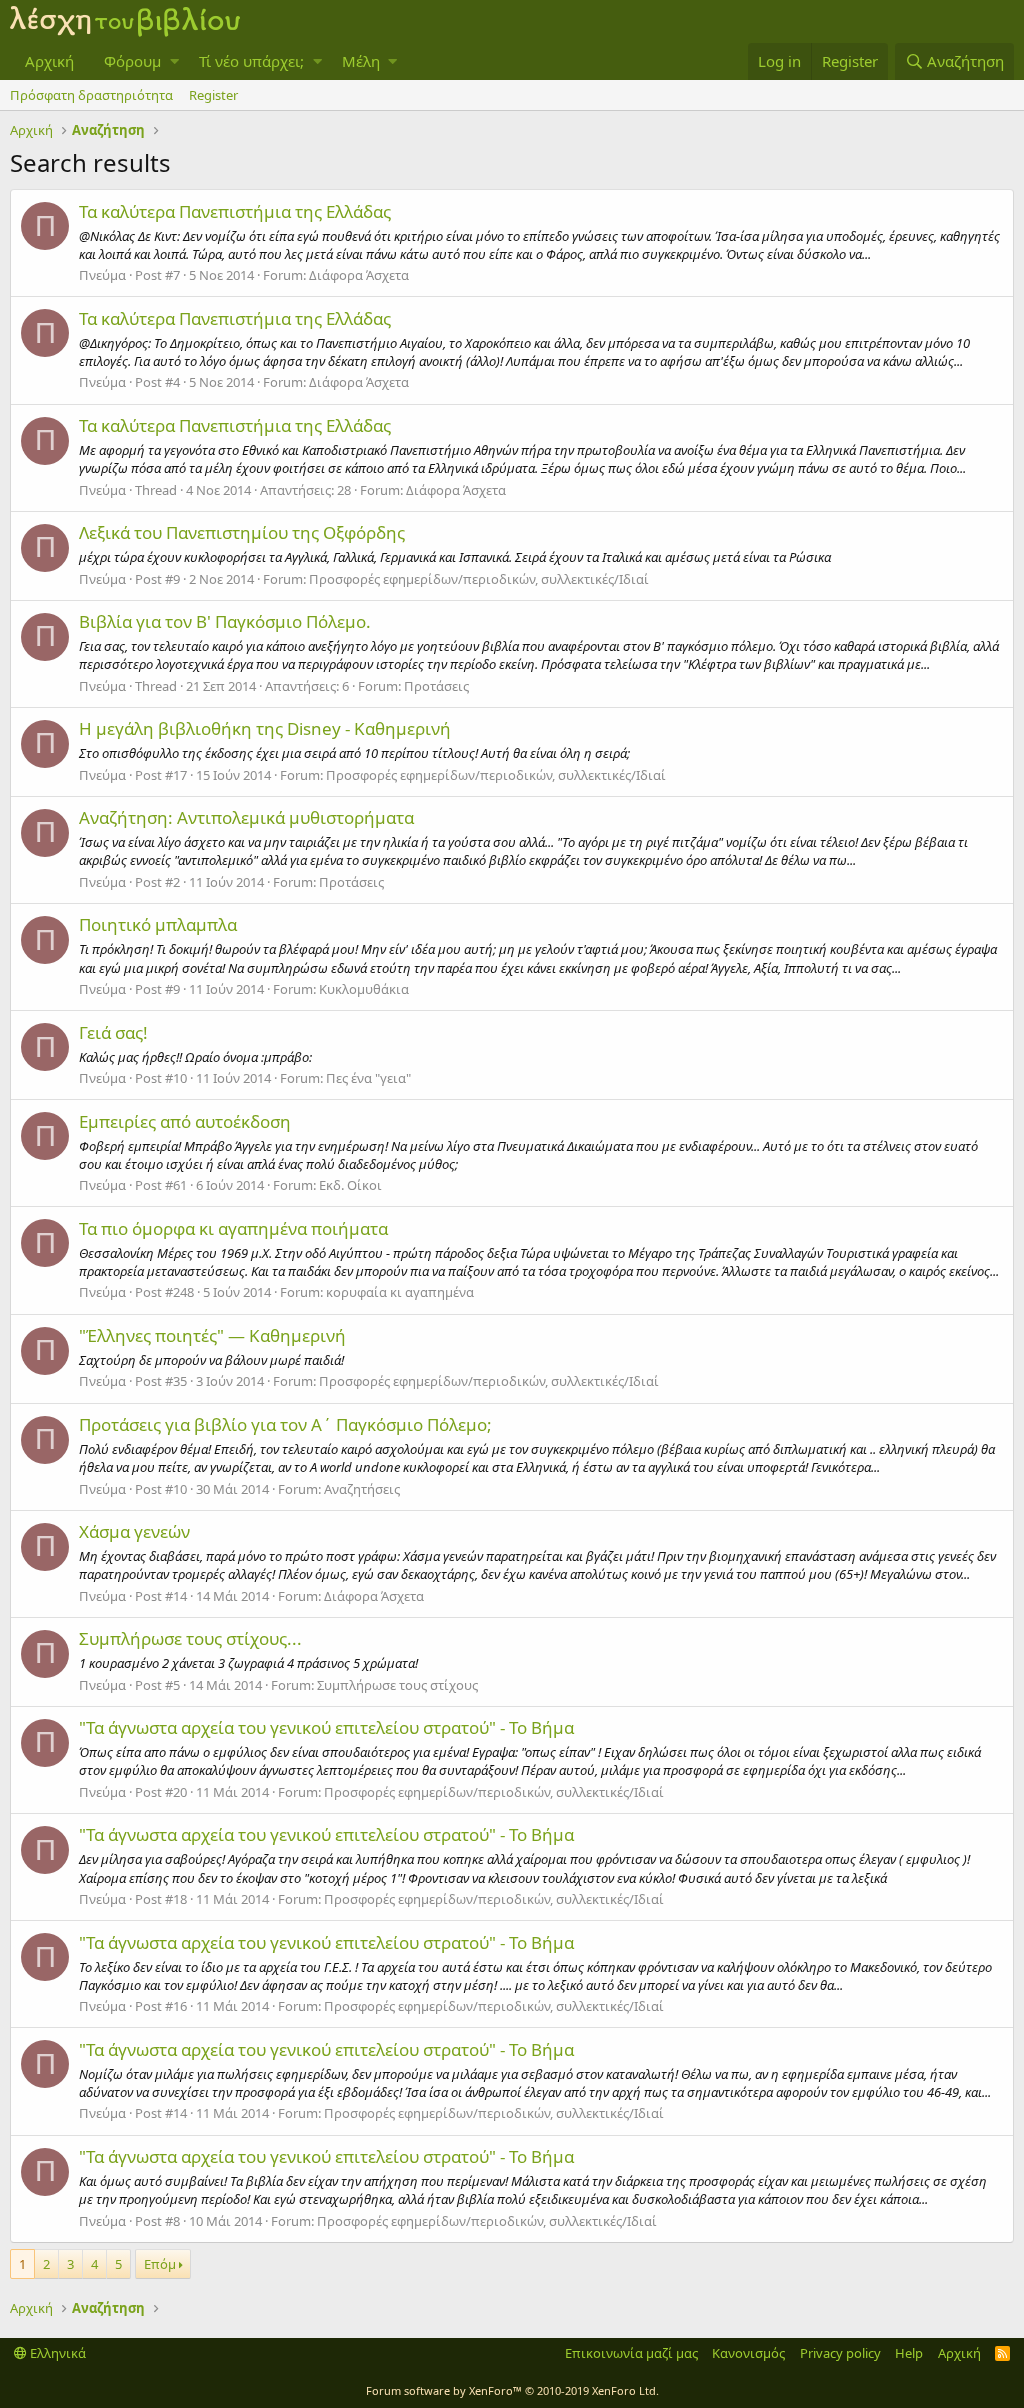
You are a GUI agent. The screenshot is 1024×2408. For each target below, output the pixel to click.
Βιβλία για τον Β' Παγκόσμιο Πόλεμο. (225, 621)
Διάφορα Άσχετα (359, 275)
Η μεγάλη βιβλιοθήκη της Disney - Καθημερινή (265, 728)
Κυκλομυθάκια (364, 989)
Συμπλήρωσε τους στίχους (397, 1685)
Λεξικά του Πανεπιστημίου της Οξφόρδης (242, 532)
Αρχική (49, 61)
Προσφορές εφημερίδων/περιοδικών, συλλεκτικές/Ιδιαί (479, 579)
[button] (174, 61)
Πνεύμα (102, 275)
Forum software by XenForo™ (512, 2390)
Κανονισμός (748, 2353)
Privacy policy (840, 2353)
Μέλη (361, 61)
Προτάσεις (436, 686)
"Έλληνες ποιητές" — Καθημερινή (212, 1335)
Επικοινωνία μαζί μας (631, 2353)
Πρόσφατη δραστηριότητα (91, 95)
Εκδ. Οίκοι (350, 1185)
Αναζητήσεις (362, 1489)
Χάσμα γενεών (134, 1531)
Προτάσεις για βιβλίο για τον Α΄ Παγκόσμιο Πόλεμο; (285, 1424)
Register (213, 95)
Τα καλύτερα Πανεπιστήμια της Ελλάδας (235, 211)
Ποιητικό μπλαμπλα (158, 924)
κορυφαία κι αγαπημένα (400, 1292)
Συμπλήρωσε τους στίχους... (190, 1638)
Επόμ (160, 2264)
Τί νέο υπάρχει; (251, 61)
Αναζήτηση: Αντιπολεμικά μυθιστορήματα (246, 817)
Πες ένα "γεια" (368, 1078)
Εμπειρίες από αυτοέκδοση (185, 1121)
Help (909, 2353)
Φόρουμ (132, 61)
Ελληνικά (56, 2353)
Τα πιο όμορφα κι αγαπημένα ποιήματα (233, 1228)
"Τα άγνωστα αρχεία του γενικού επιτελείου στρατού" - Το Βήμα (326, 1727)
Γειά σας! (113, 1032)
